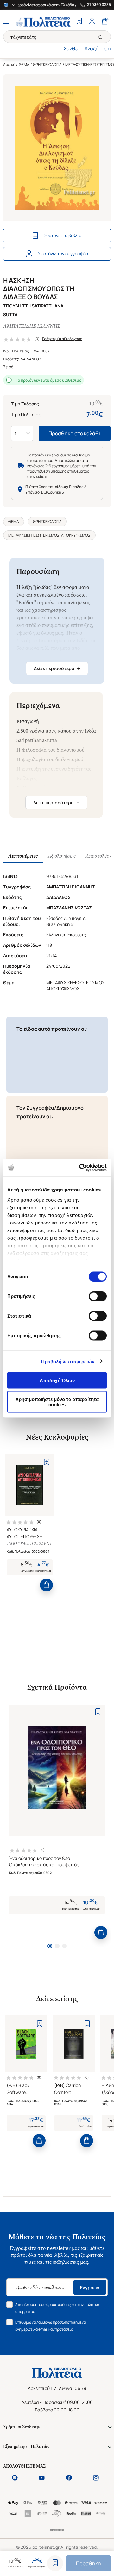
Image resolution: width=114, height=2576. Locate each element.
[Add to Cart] (46, 1585)
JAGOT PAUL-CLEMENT (29, 1543)
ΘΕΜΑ (24, 65)
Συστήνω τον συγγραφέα (63, 253)
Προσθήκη (89, 2563)
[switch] (98, 1296)
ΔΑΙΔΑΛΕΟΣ (31, 359)
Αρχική (9, 65)
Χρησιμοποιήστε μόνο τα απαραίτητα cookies (57, 1402)
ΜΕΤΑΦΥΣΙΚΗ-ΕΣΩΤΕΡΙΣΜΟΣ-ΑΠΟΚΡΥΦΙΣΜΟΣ (49, 535)
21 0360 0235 (99, 5)
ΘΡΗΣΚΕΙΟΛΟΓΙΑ (47, 65)
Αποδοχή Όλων (57, 1381)
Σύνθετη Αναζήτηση (87, 48)
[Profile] (92, 22)
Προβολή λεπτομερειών (68, 1361)
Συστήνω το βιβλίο (62, 235)
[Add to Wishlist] (55, 2563)
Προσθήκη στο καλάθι (75, 433)
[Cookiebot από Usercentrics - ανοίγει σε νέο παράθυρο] (80, 1167)
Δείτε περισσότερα (57, 668)
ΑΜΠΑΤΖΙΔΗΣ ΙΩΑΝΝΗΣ (32, 326)
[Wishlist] (79, 22)
